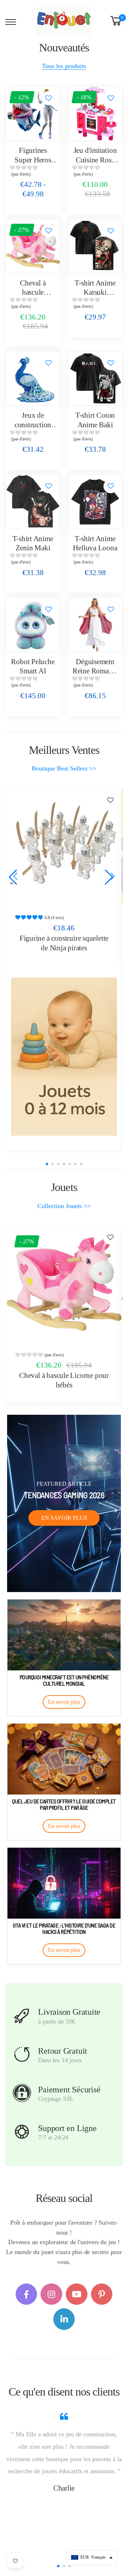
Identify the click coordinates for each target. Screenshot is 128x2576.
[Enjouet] (64, 1057)
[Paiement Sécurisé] (22, 2093)
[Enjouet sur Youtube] (77, 2294)
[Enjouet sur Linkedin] (64, 2319)
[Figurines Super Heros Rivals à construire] (33, 114)
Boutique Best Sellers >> (64, 768)
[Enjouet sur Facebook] (26, 2294)
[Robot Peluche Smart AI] (33, 625)
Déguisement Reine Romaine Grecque (95, 671)
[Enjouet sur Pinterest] (102, 2294)
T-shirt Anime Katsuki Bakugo (95, 292)
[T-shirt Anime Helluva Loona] (95, 502)
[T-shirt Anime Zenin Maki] (33, 502)
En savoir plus (64, 1518)
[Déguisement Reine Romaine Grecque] (95, 625)
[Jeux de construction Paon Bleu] (33, 379)
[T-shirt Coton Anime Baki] (95, 379)
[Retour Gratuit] (22, 2054)
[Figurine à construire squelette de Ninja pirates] (64, 846)
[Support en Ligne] (22, 2132)
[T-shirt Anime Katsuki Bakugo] (95, 246)
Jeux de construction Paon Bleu (33, 425)
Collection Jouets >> (64, 1206)
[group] (33, 173)
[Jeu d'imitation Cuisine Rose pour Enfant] (95, 114)
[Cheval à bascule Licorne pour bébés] (33, 246)
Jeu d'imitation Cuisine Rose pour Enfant (95, 160)
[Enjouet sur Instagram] (51, 2294)
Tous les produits (64, 66)
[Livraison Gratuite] (22, 2016)
